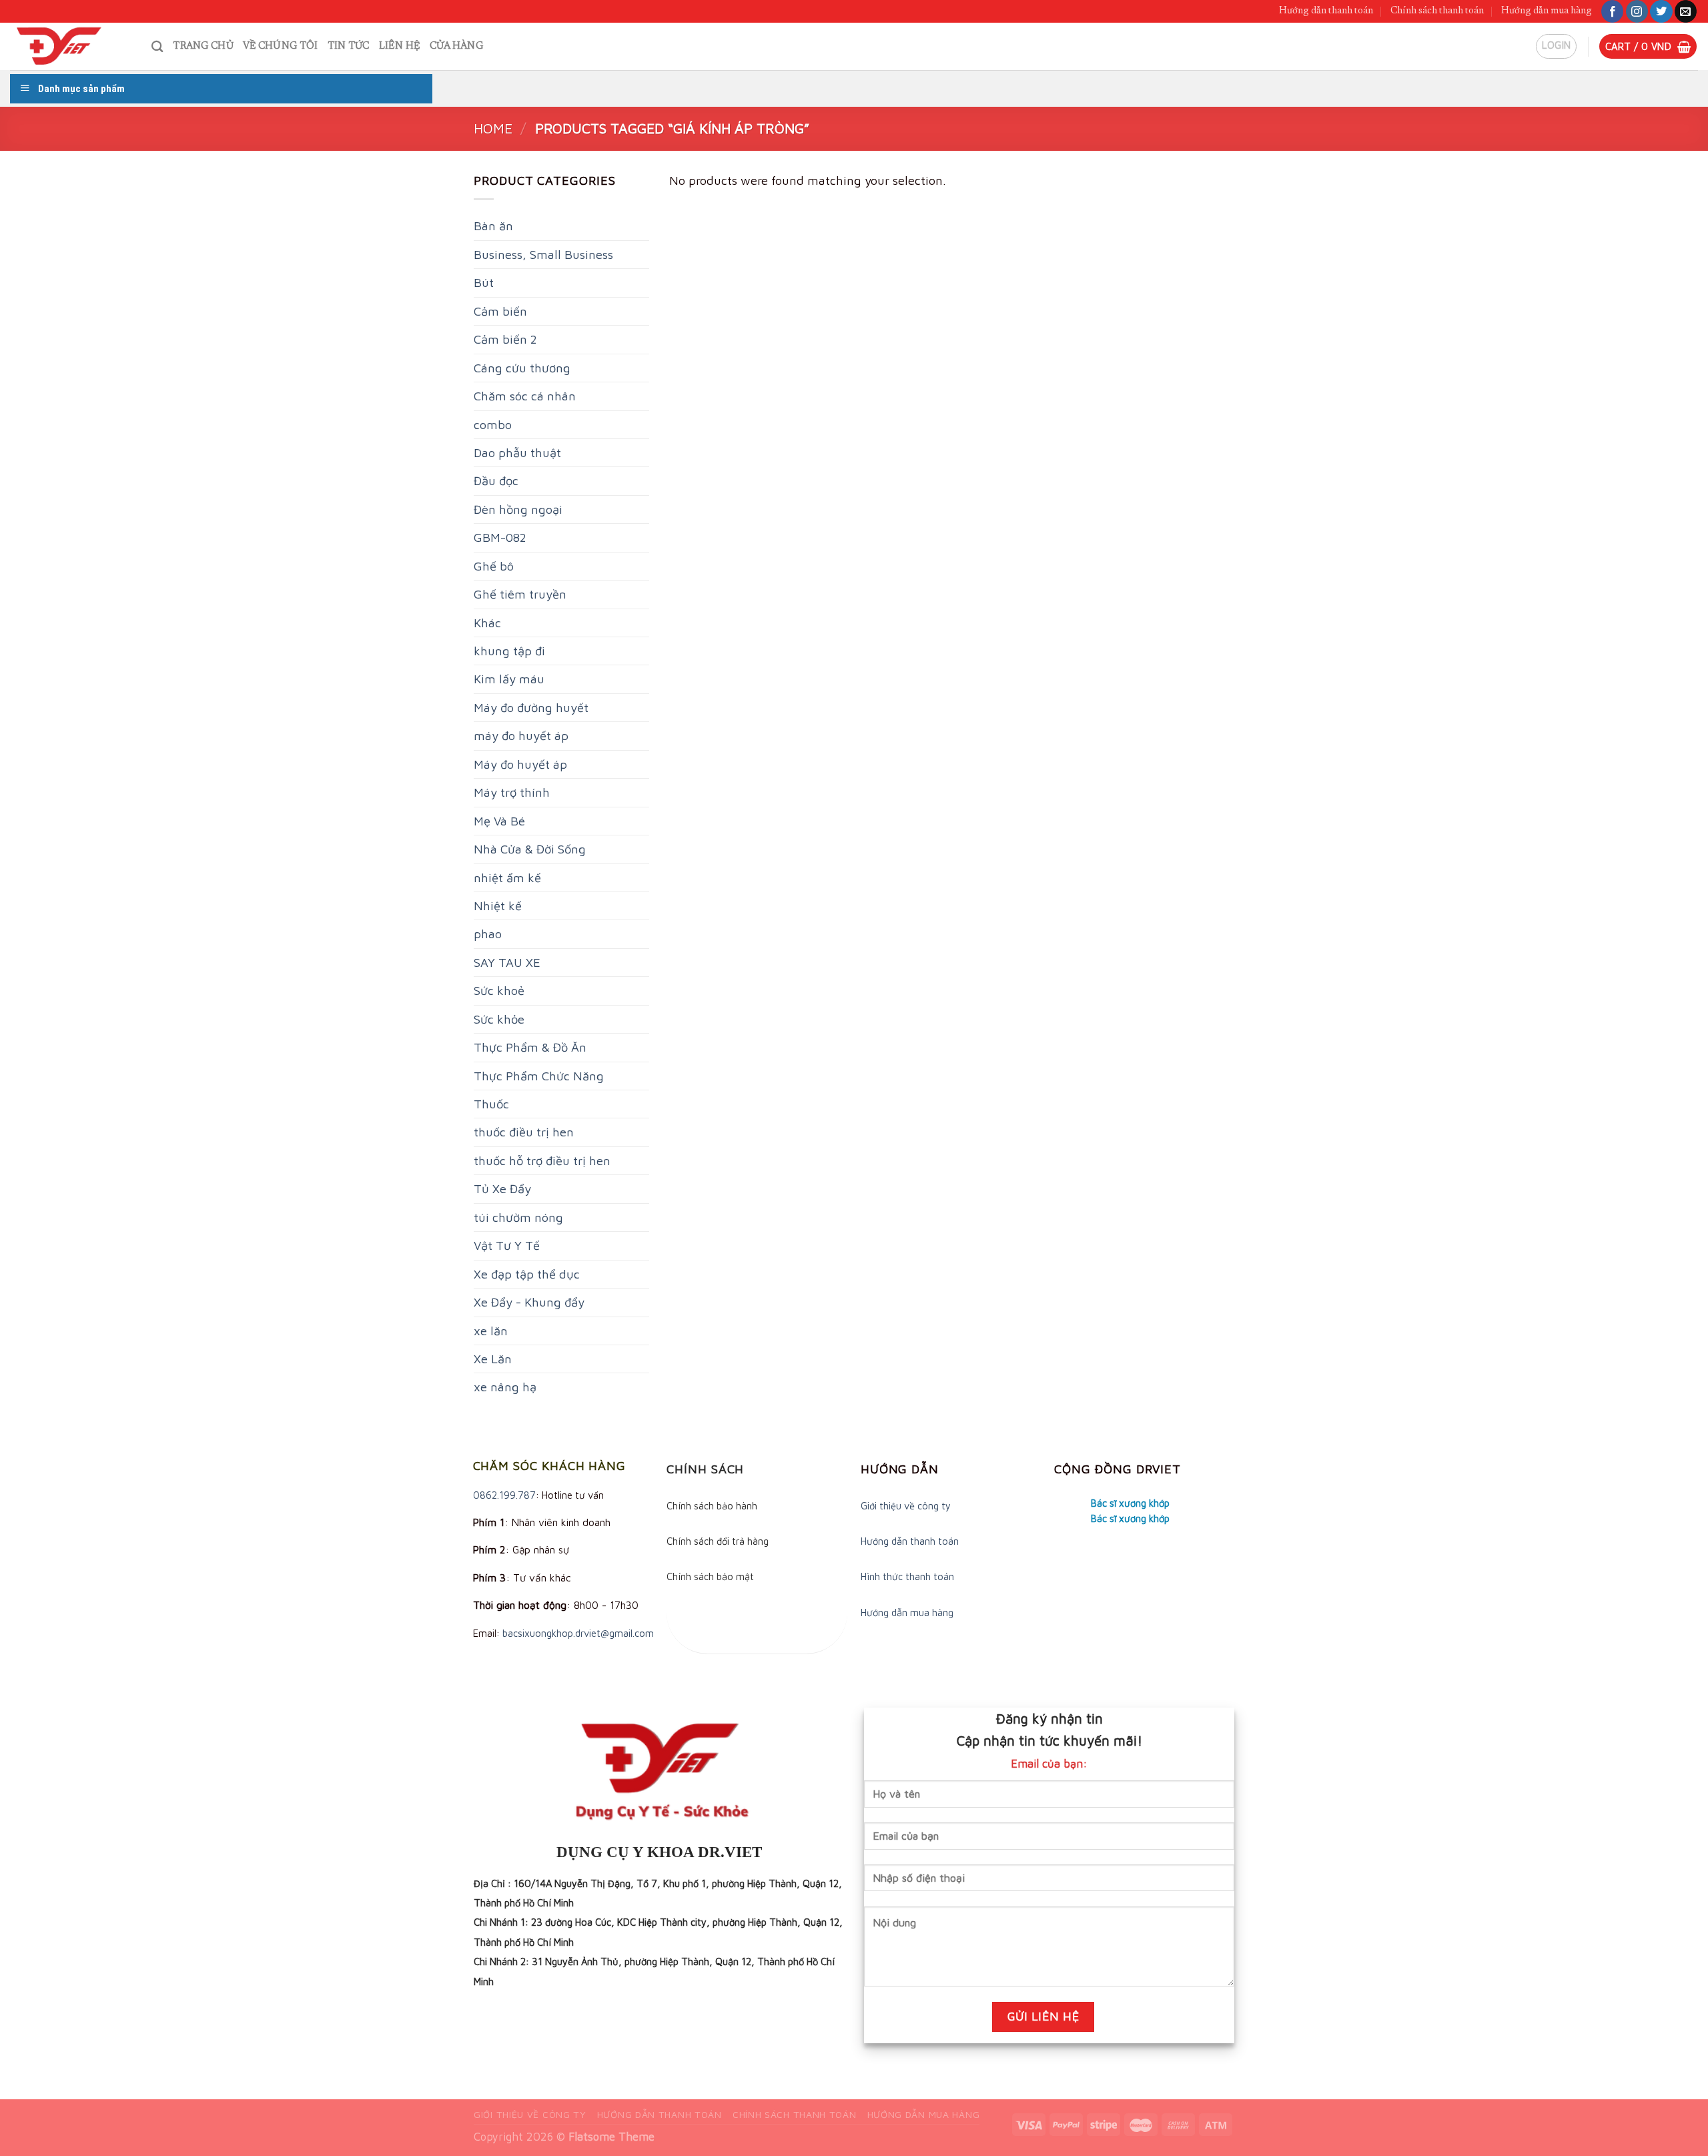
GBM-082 (500, 537)
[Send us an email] (1686, 11)
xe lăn (491, 1331)
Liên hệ (400, 46)
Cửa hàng (456, 46)
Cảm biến (500, 311)
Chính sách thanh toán (1437, 11)
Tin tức (349, 46)
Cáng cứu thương (522, 368)
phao (488, 934)
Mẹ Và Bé (499, 821)
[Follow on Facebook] (1612, 11)
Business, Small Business (543, 254)
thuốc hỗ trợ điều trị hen (542, 1160)
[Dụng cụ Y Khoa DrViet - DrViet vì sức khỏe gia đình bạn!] (71, 46)
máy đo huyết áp (521, 735)
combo (493, 424)
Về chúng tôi (281, 46)
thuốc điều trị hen (524, 1132)
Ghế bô (494, 566)
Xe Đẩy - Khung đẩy (529, 1302)
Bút (484, 282)
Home (493, 128)
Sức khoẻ (499, 990)
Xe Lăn (493, 1359)
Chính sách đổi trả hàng (718, 1541)
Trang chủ (203, 46)
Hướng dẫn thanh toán (1326, 11)
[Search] (157, 46)
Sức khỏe (499, 1019)
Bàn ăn (493, 226)
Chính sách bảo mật (710, 1576)
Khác (487, 623)
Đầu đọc (496, 480)
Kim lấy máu (509, 679)
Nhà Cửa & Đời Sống (530, 849)
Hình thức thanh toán (907, 1576)
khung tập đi (509, 651)
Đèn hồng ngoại (518, 509)
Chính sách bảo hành (712, 1506)
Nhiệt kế (498, 906)
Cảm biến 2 (505, 339)
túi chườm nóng (518, 1217)
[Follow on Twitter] (1661, 11)
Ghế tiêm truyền (520, 594)
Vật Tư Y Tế (507, 1245)
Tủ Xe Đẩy (502, 1188)
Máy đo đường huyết (531, 707)
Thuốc (491, 1104)
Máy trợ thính (512, 792)
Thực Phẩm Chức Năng (539, 1076)
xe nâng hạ (505, 1387)
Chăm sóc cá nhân (525, 396)
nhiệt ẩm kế (507, 877)
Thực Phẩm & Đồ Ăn (530, 1047)
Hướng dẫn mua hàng (1547, 11)
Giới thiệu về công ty (906, 1506)
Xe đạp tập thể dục (527, 1274)
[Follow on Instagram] (1637, 11)
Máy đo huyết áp (520, 764)
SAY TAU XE (507, 962)
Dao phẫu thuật (517, 452)
